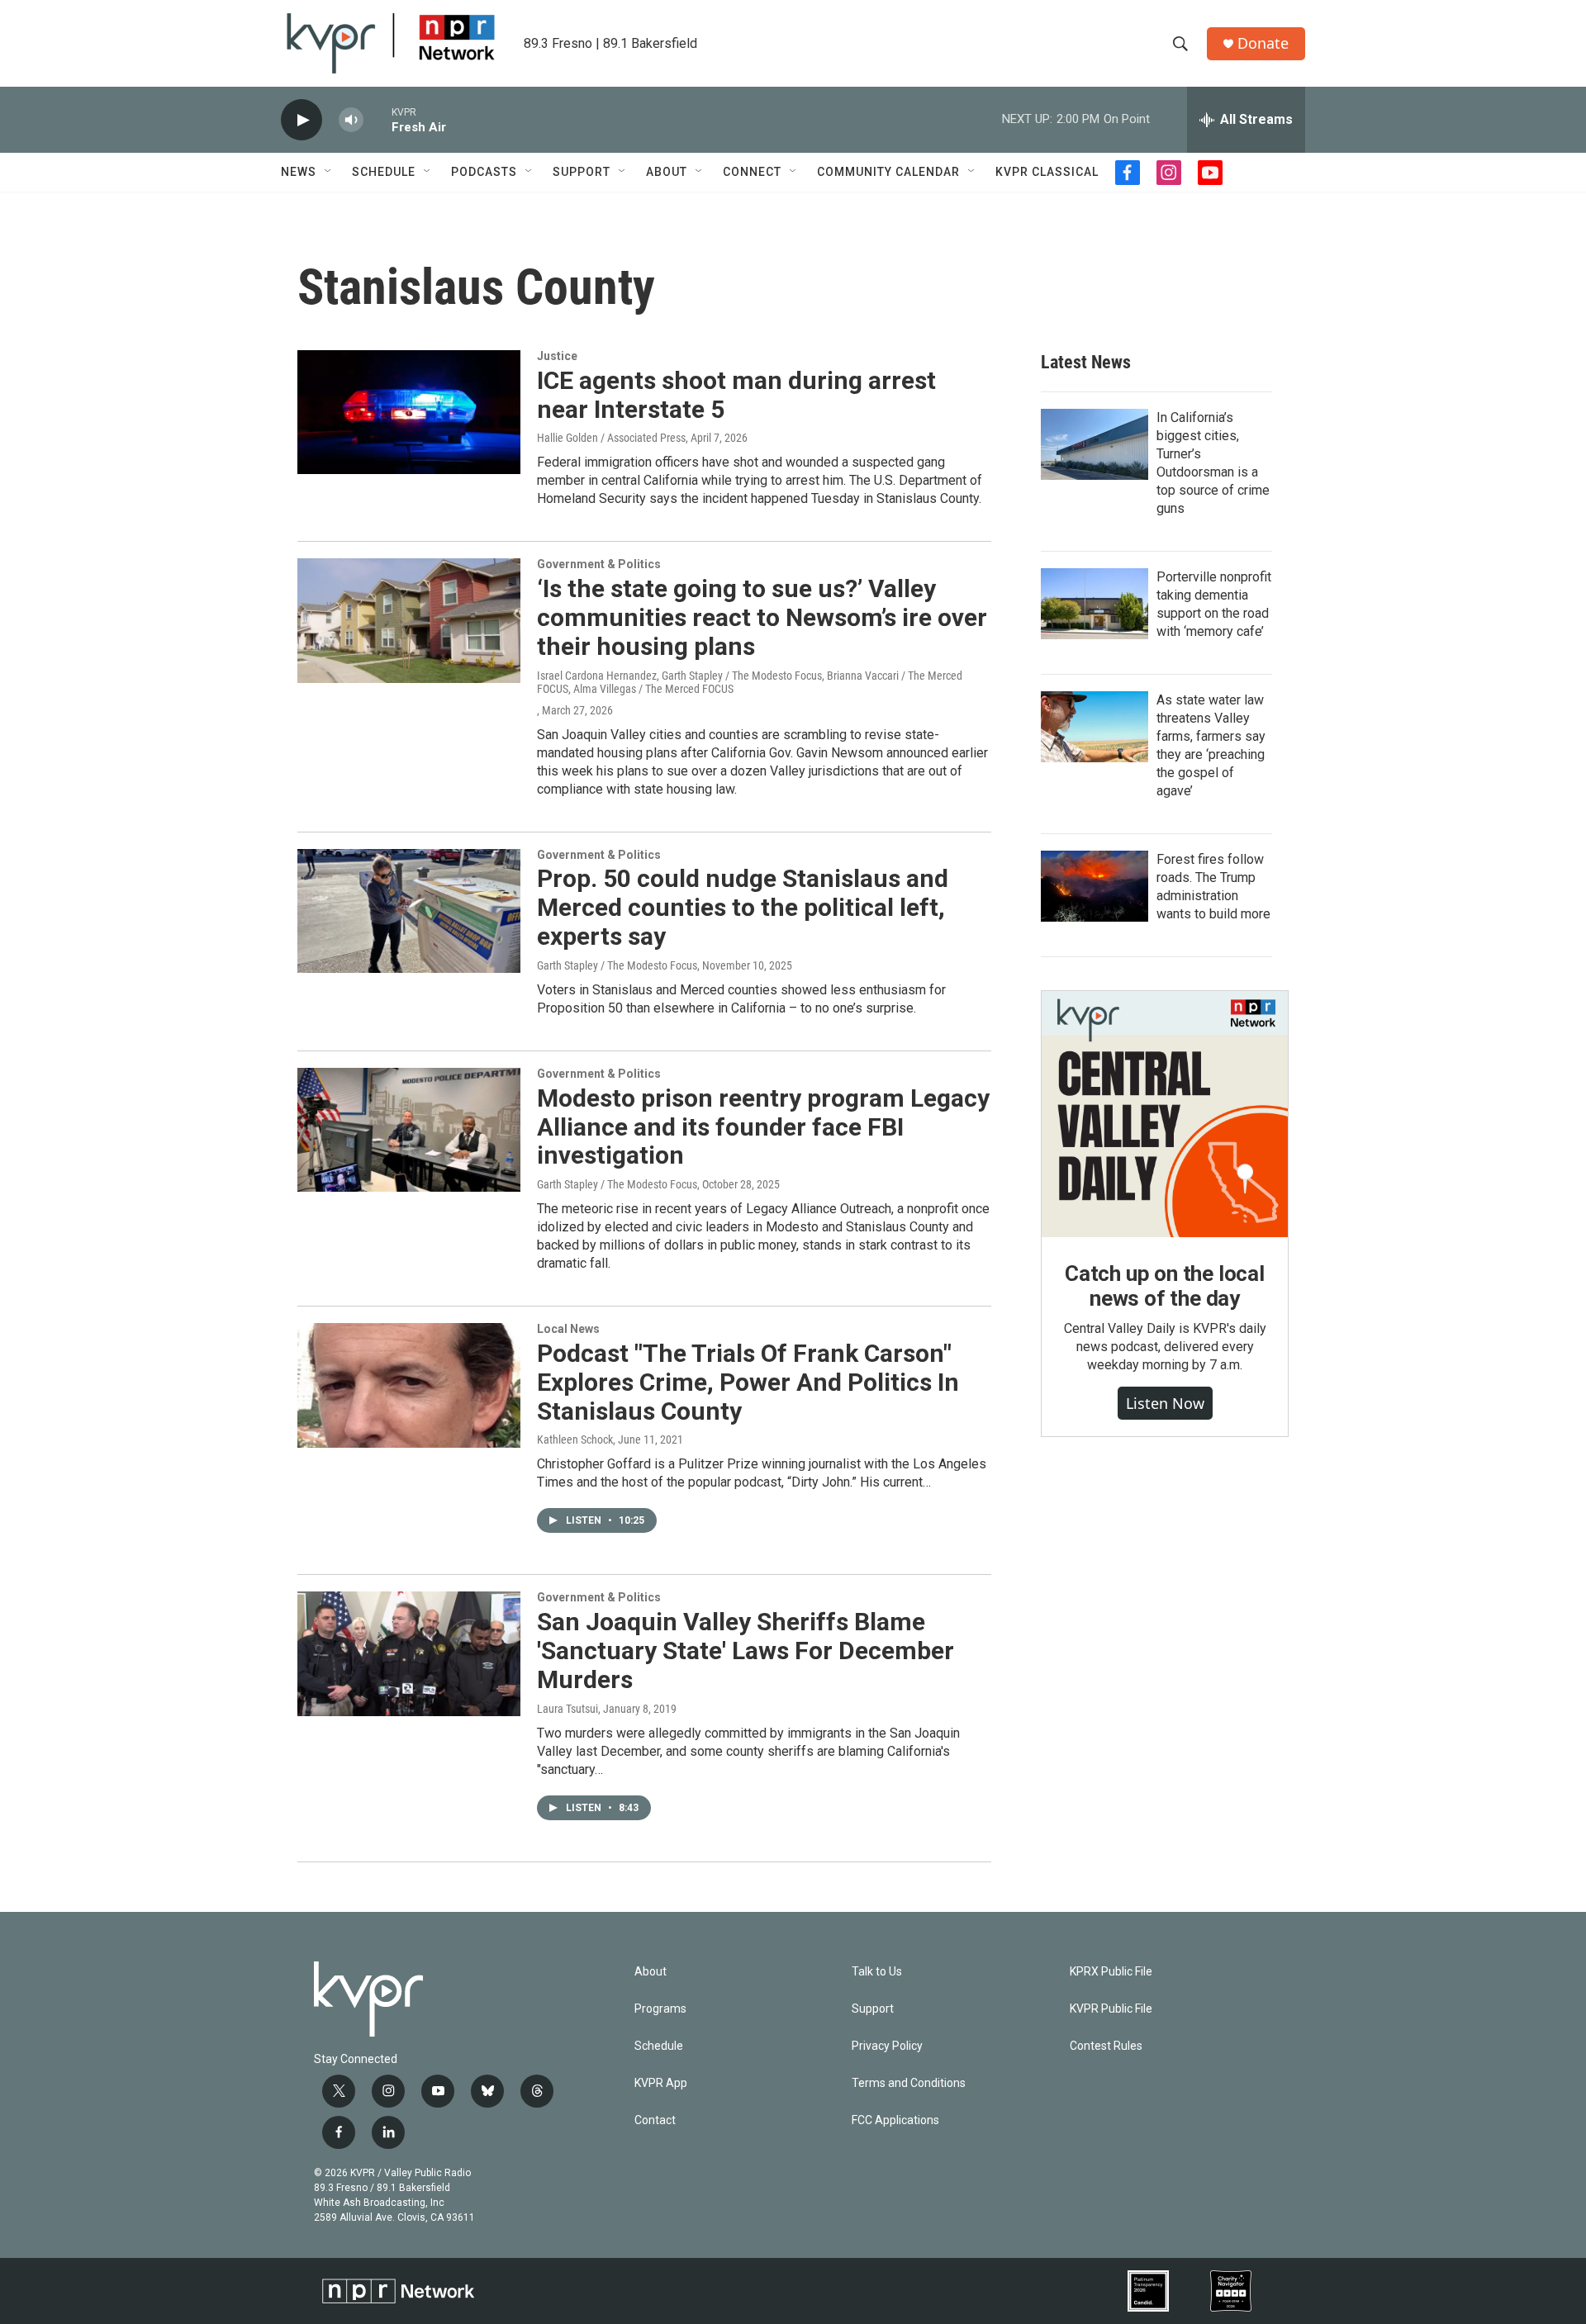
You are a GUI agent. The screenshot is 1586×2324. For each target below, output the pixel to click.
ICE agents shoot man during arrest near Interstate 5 (736, 395)
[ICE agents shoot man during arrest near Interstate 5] (409, 412)
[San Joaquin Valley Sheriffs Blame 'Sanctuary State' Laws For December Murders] (409, 1653)
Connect (752, 172)
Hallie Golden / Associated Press (611, 438)
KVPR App (661, 2083)
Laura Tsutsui (567, 1709)
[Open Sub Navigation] (329, 172)
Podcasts (484, 172)
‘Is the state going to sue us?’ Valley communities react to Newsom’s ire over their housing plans (762, 617)
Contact (655, 2120)
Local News (568, 1329)
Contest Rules (1106, 2046)
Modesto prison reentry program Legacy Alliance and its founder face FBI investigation (763, 1127)
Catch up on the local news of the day (1165, 1286)
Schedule (384, 172)
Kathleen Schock (575, 1439)
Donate (1263, 43)
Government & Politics (599, 564)
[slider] (378, 119)
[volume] (351, 120)
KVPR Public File (1111, 2009)
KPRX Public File (1111, 1972)
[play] (302, 120)
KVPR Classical (1047, 172)
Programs (660, 2009)
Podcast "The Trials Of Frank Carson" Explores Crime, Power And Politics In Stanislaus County (748, 1382)
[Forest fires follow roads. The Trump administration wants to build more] (1095, 886)
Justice (557, 356)
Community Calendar (888, 172)
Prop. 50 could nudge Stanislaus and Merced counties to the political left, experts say (743, 907)
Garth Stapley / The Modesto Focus (617, 965)
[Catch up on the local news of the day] (1165, 1114)
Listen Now (1165, 1403)
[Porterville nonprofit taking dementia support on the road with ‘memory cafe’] (1095, 604)
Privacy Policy (887, 2046)
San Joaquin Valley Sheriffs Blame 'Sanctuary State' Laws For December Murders (746, 1651)
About (667, 172)
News (299, 172)
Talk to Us (877, 1972)
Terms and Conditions (909, 2083)
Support (582, 172)
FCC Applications (895, 2120)
